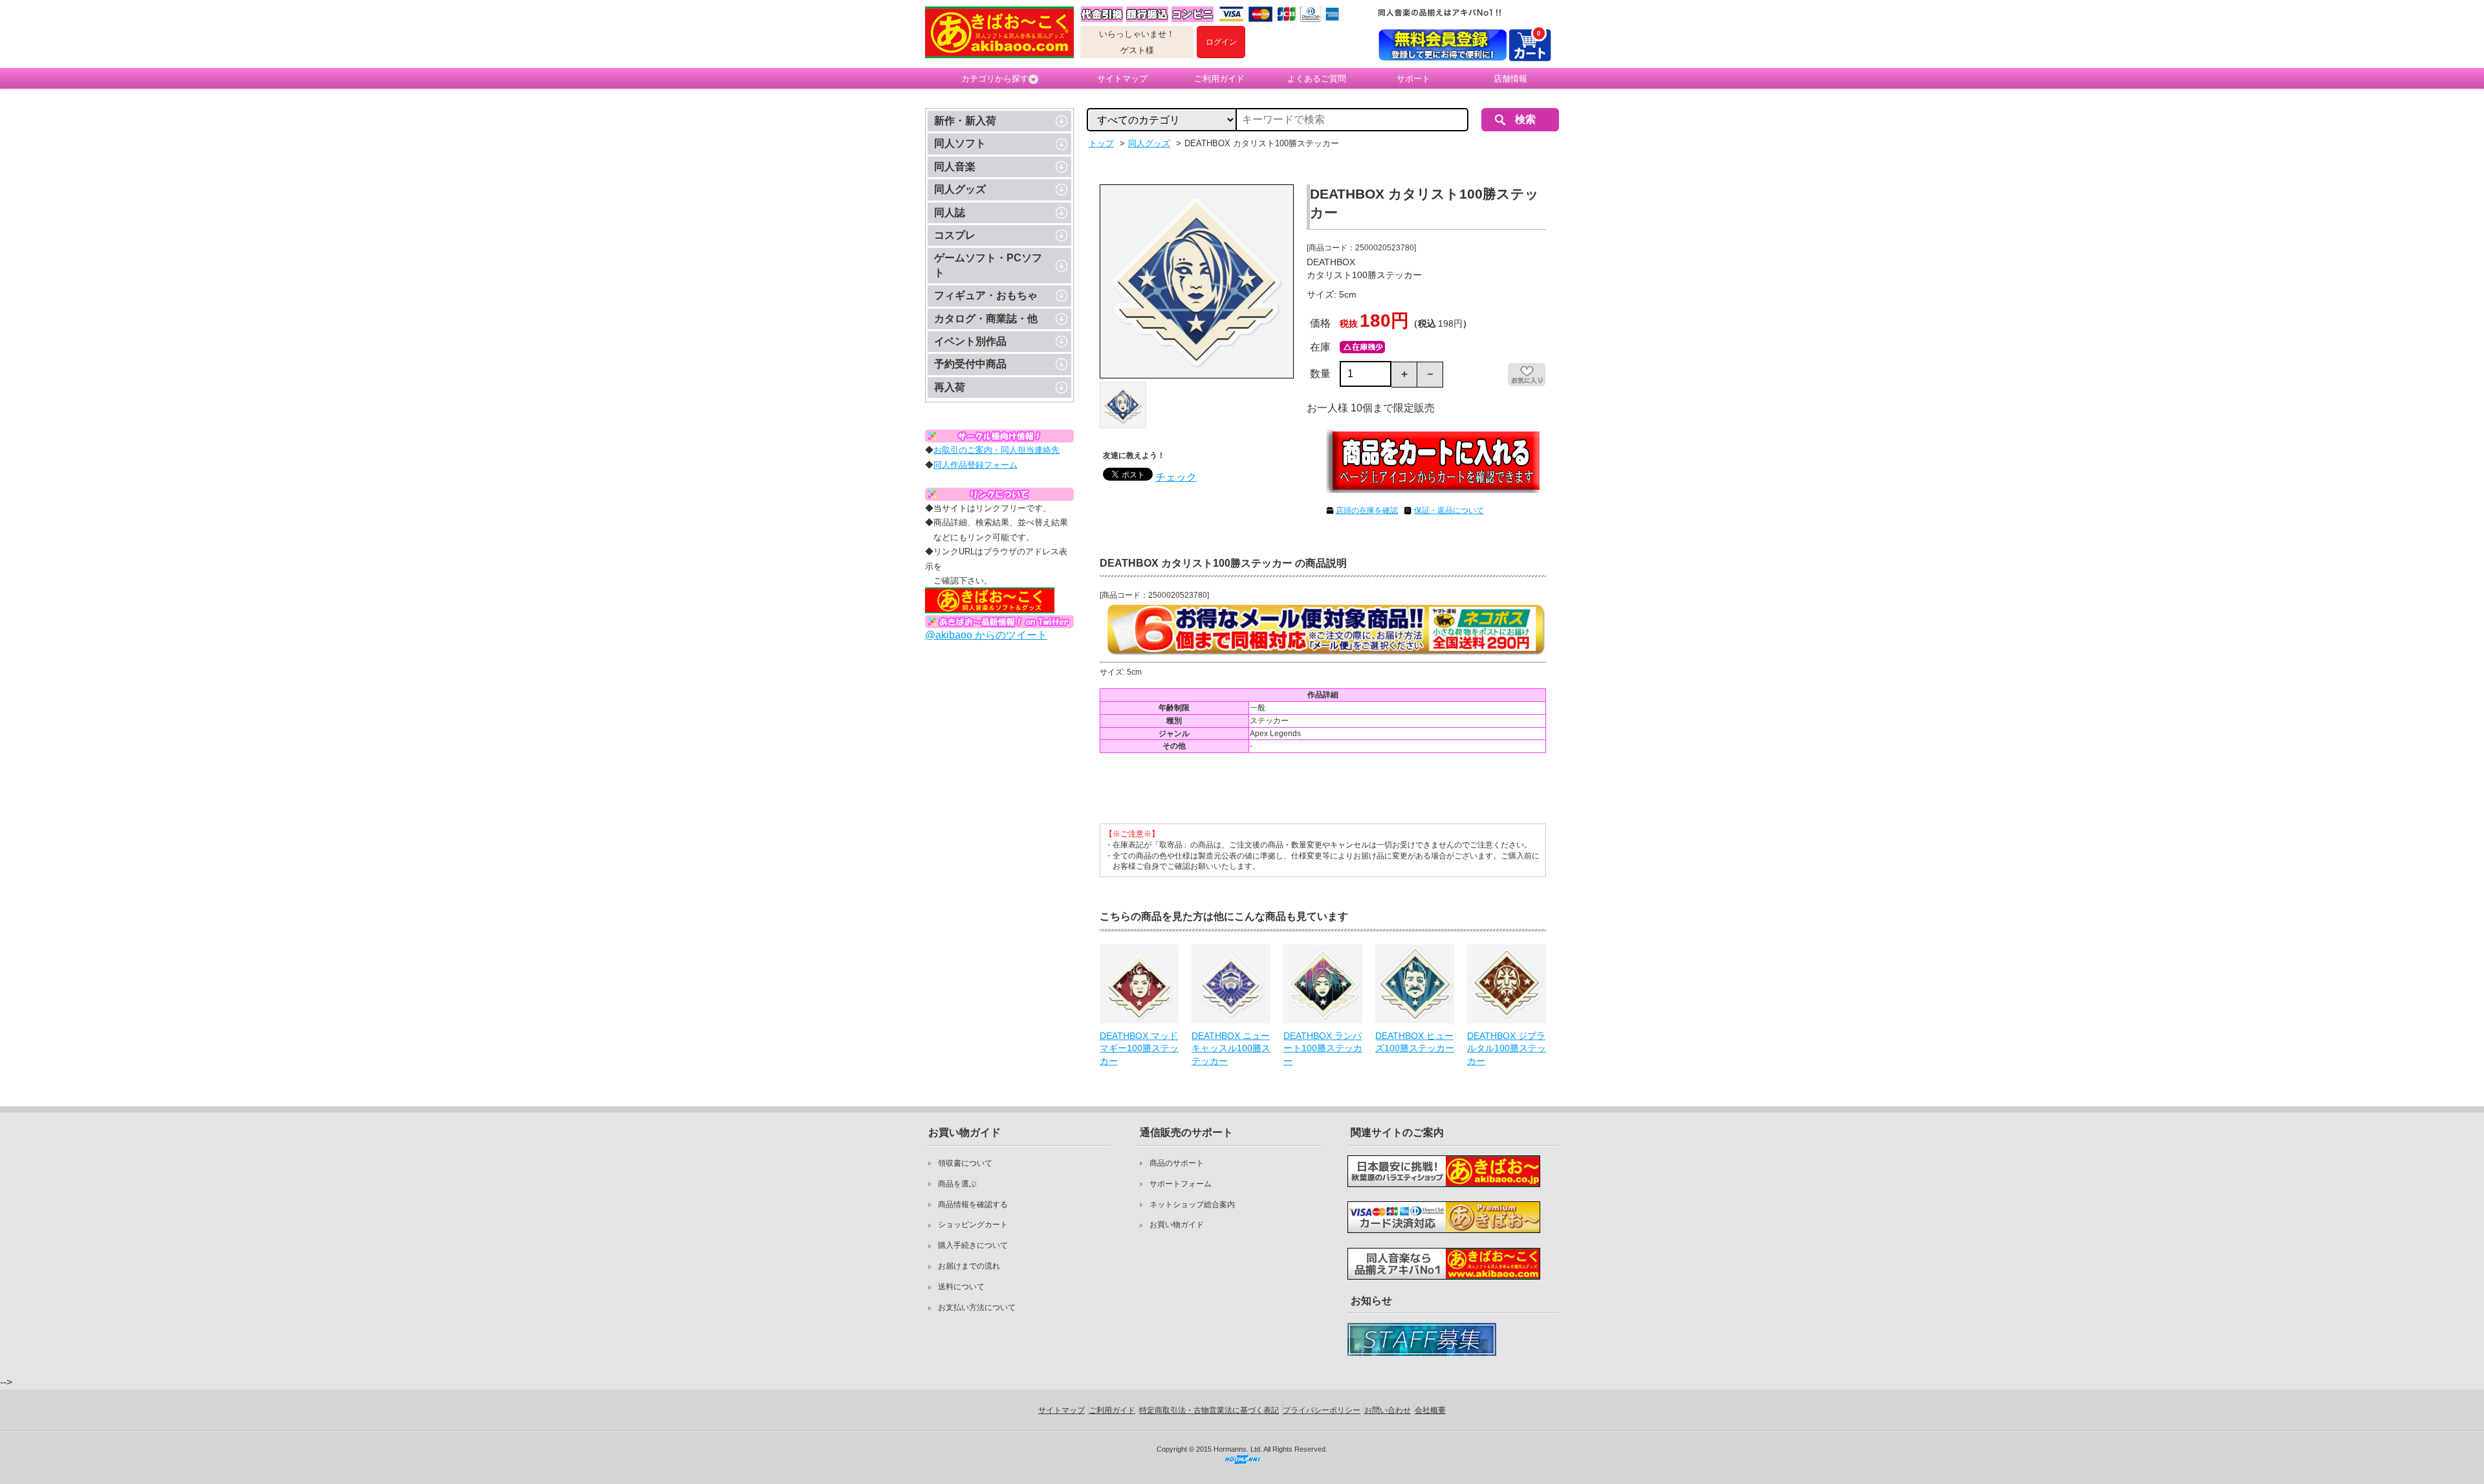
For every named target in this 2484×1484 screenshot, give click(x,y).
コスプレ (955, 235)
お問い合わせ (1388, 1410)
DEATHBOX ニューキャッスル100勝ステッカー (1231, 1048)
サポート (1413, 79)
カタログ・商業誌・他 (986, 319)
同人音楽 (955, 167)
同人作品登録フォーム (975, 465)
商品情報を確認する (973, 1205)
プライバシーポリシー (1322, 1410)
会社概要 (1430, 1410)
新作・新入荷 (965, 121)
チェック (1176, 477)
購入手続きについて (973, 1245)
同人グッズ (960, 189)
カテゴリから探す (995, 79)
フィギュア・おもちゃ (986, 295)
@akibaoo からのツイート (986, 635)
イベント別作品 (970, 341)
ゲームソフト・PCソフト (988, 265)
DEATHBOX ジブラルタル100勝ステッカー (1507, 1048)
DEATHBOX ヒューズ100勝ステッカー (1415, 1042)
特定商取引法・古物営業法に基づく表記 (1209, 1410)
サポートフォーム (1181, 1184)
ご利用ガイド (1219, 79)
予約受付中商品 (970, 364)
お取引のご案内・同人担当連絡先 (997, 450)
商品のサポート (1177, 1163)
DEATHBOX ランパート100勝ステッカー (1323, 1048)
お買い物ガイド (1177, 1225)
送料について (961, 1287)
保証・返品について (1449, 510)
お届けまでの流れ (969, 1266)
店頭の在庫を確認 (1367, 510)
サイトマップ (1122, 79)
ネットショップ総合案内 (1192, 1205)
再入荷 (950, 387)
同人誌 (950, 213)
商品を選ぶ (957, 1184)
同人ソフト (960, 143)
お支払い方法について (977, 1307)
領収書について (965, 1163)
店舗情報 (1510, 79)
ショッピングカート (973, 1225)
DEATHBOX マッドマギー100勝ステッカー (1139, 1048)
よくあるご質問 (1317, 79)
